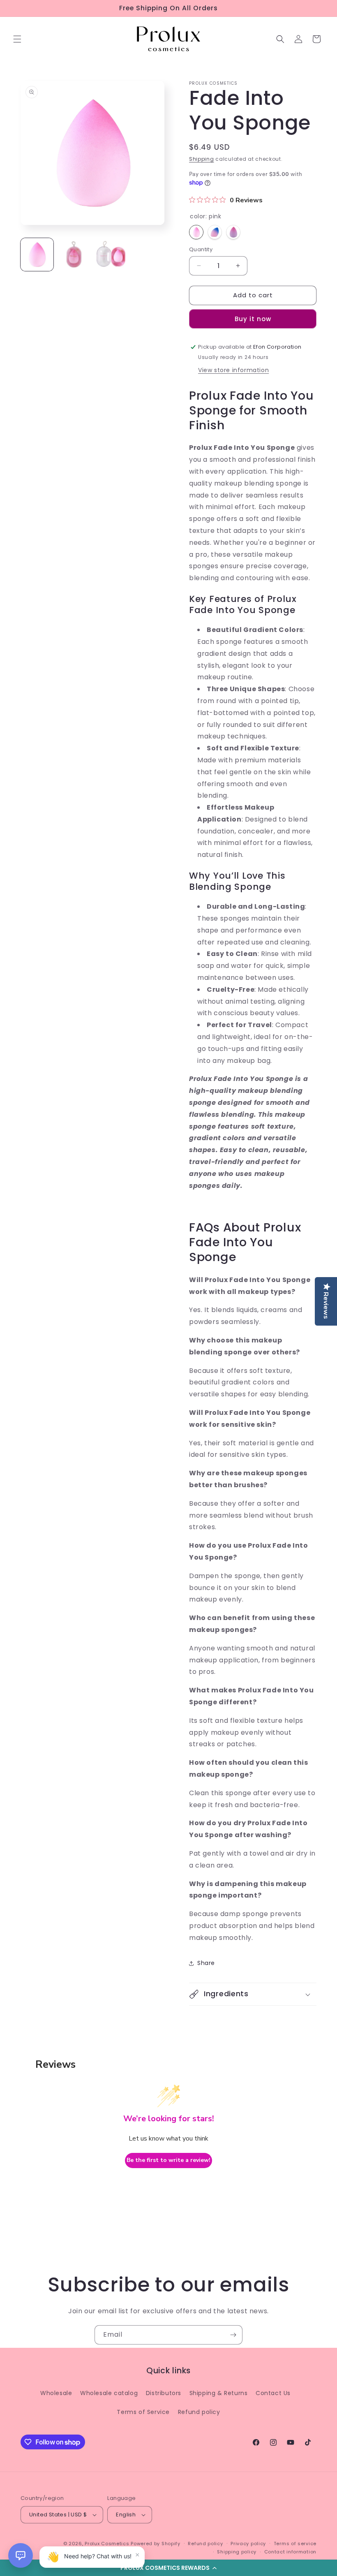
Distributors (164, 2393)
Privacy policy (248, 2544)
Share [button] (206, 1963)
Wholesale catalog (109, 2393)
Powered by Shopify (156, 2544)
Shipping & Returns (219, 2393)
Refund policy (199, 2412)
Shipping (202, 159)
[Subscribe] (233, 2335)
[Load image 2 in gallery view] (74, 255)
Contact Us (273, 2393)
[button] (168, 2568)
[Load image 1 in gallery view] (37, 255)
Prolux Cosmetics (107, 2544)
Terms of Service (143, 2412)
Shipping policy (237, 2552)
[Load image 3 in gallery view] (111, 255)
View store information (233, 370)
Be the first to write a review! (168, 2160)
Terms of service (295, 2544)
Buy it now (253, 319)
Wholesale (56, 2393)
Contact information (290, 2552)
